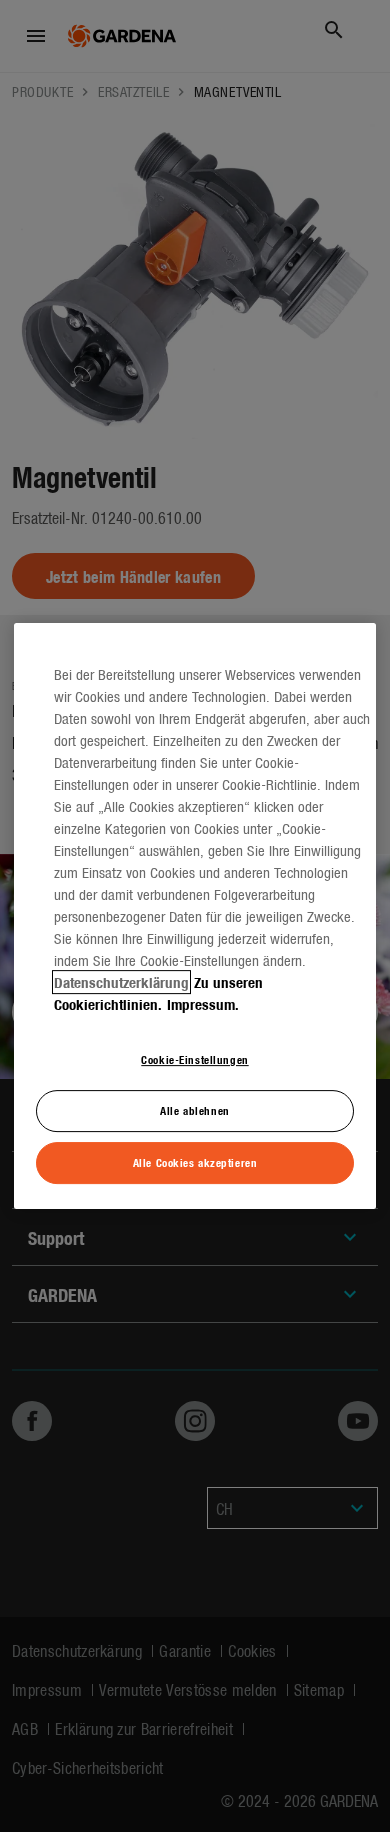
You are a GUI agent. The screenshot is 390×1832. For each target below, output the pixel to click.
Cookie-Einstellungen (194, 1059)
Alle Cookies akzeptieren (195, 1162)
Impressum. (203, 1004)
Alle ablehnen (194, 1110)
